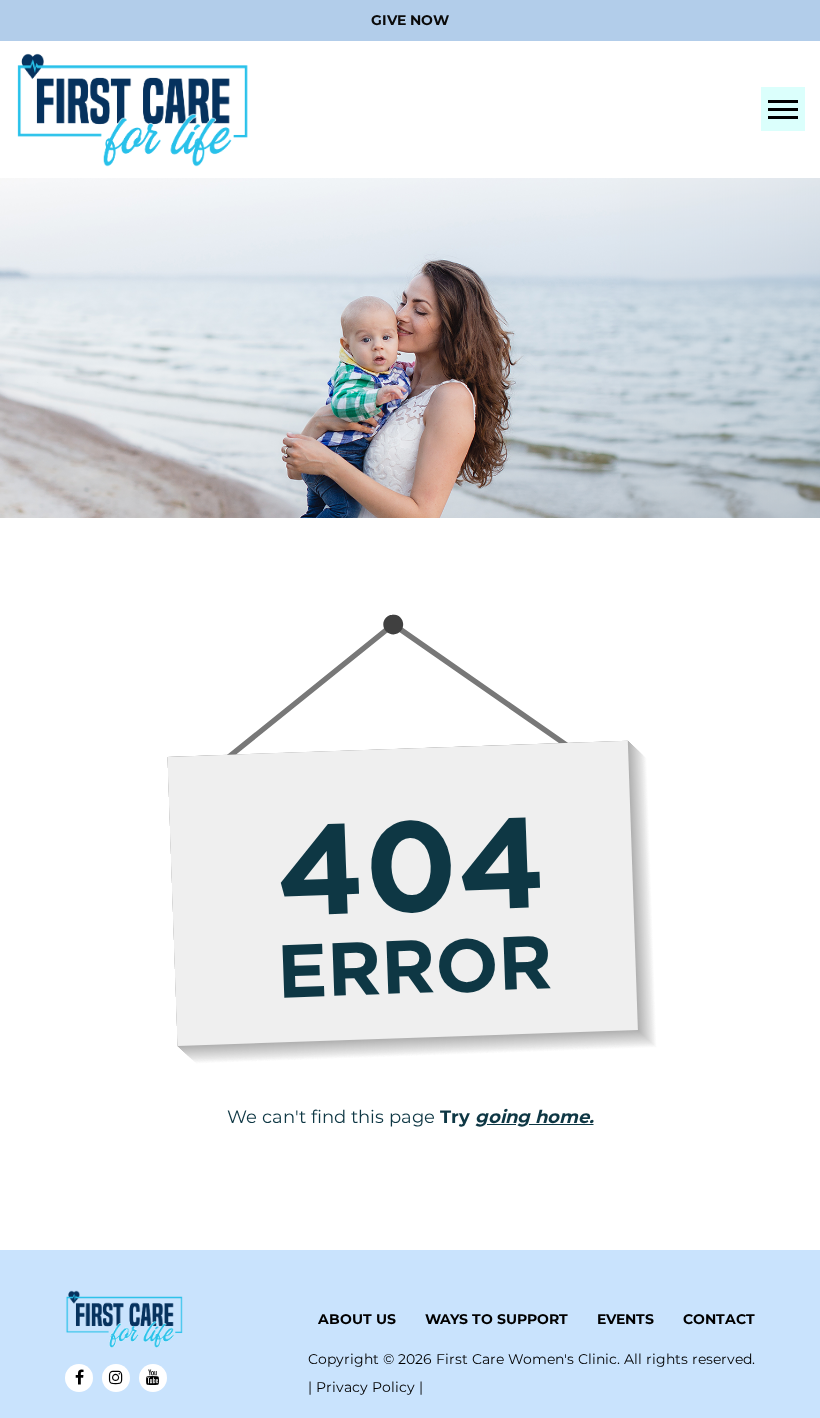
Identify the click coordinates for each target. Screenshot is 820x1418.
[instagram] (116, 1378)
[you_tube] (153, 1378)
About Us (357, 1319)
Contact (719, 1319)
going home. (534, 1117)
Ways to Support (496, 1319)
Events (625, 1319)
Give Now (410, 20)
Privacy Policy (367, 1387)
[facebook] (79, 1378)
